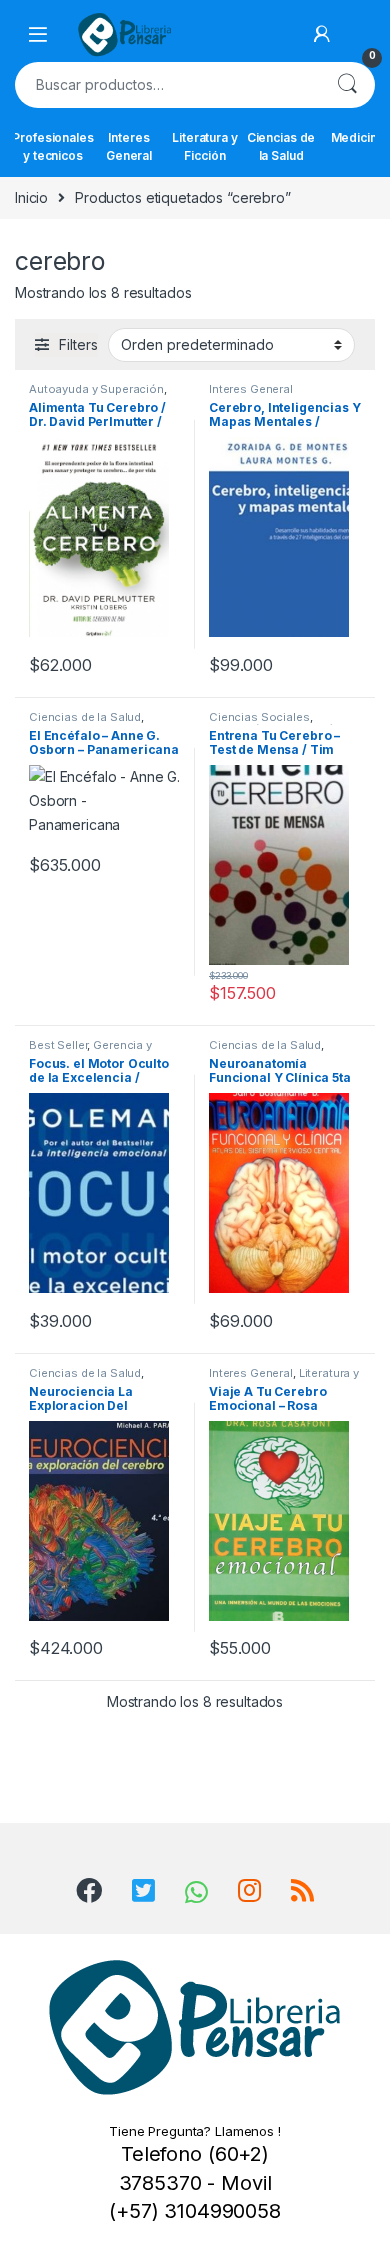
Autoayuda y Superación (96, 389)
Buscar (347, 85)
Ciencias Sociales (259, 717)
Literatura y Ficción (204, 146)
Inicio (31, 197)
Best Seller (58, 1045)
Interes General (129, 146)
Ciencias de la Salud (281, 146)
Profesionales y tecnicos (53, 146)
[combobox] (167, 85)
